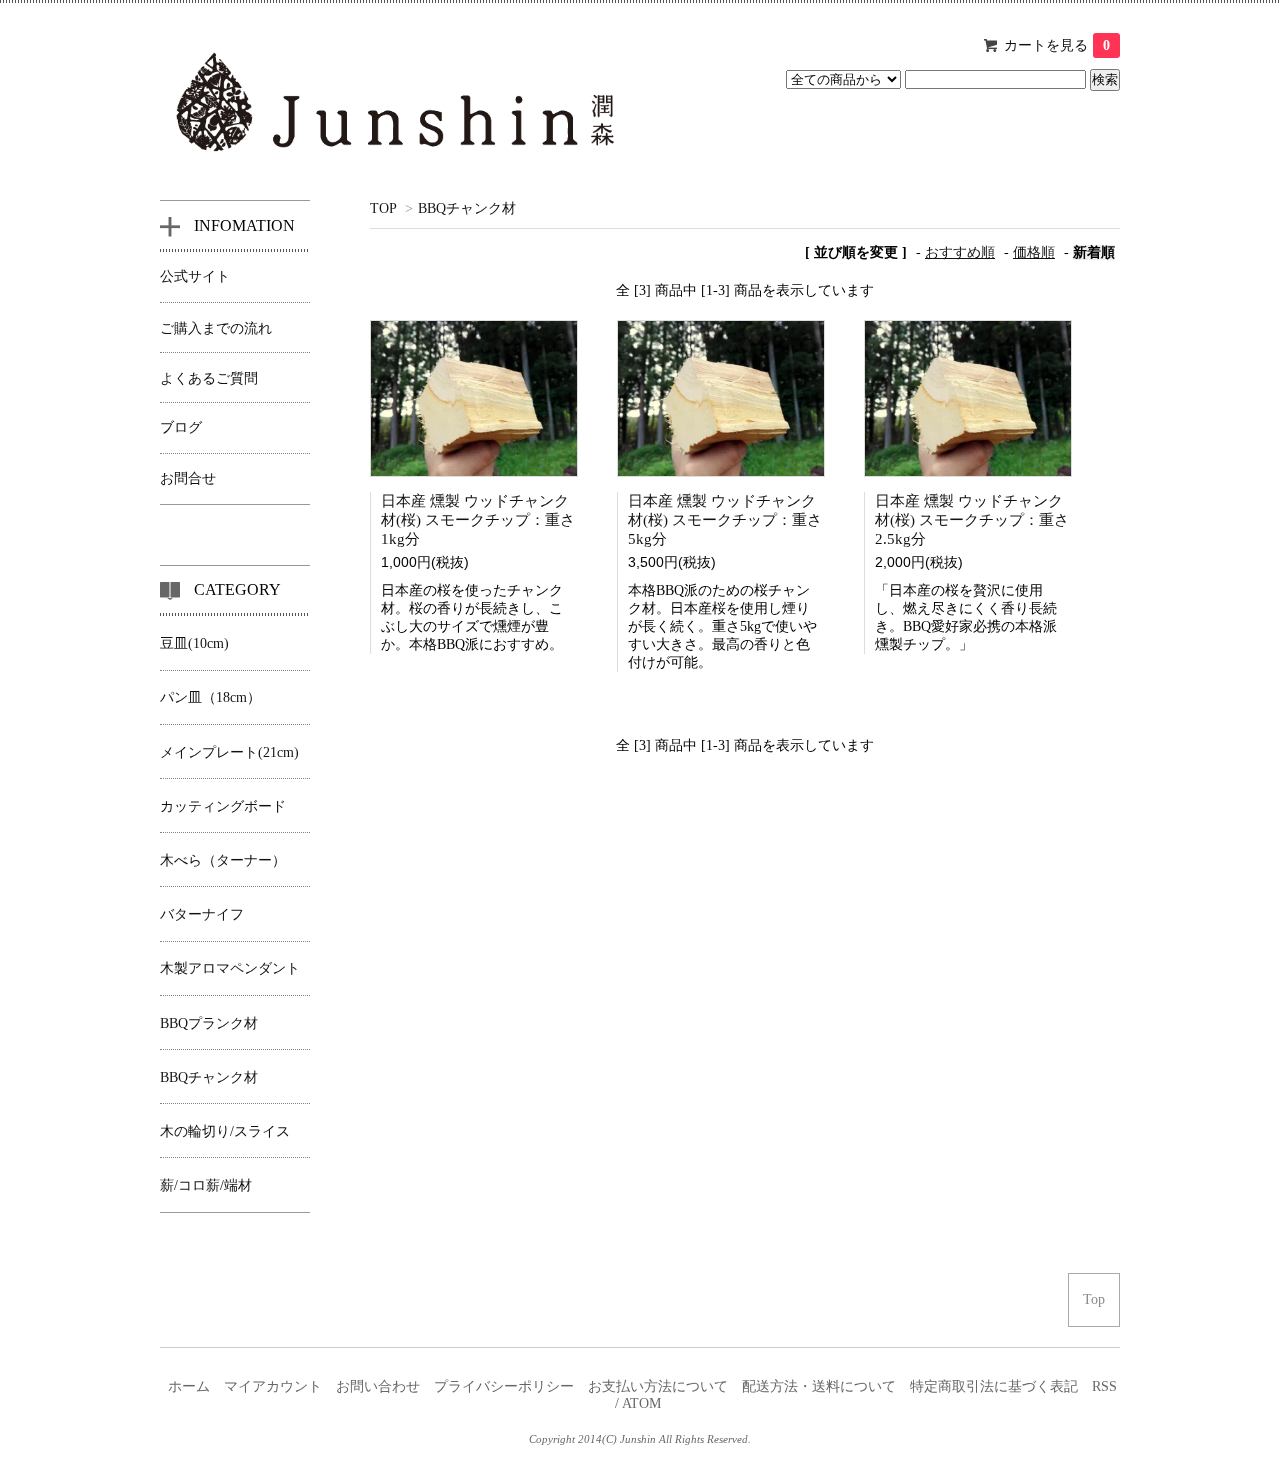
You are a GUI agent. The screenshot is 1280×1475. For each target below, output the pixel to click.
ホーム (189, 1386)
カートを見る (1057, 45)
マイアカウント (273, 1386)
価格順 (1034, 252)
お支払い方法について (658, 1386)
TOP (383, 208)
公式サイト (195, 276)
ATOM (641, 1403)
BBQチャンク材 (467, 208)
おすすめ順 (960, 252)
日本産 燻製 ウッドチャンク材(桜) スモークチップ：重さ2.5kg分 (972, 520)
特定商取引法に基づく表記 (994, 1386)
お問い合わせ (378, 1386)
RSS (1104, 1386)
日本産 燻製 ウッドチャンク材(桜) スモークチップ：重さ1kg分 (478, 520)
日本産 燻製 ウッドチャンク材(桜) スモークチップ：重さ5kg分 (725, 520)
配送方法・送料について (819, 1386)
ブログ (181, 427)
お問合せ (188, 478)
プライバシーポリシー (504, 1386)
